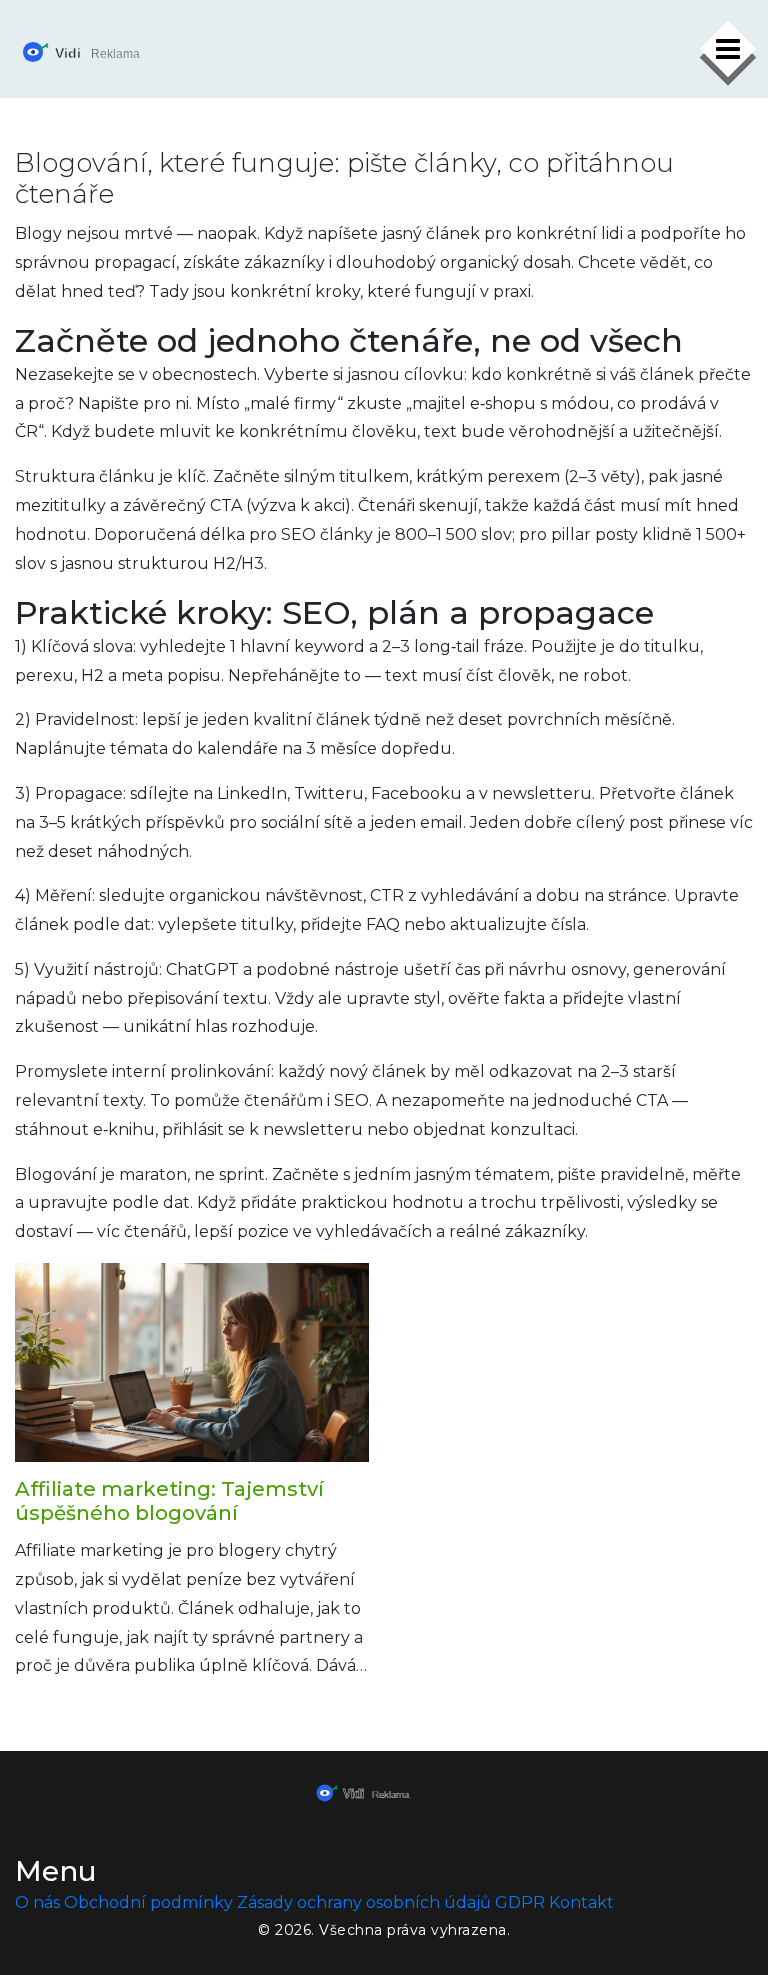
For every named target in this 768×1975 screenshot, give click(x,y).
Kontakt (581, 1902)
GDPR (520, 1902)
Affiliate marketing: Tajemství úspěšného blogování (169, 1501)
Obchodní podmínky (148, 1902)
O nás (37, 1902)
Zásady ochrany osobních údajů (364, 1902)
